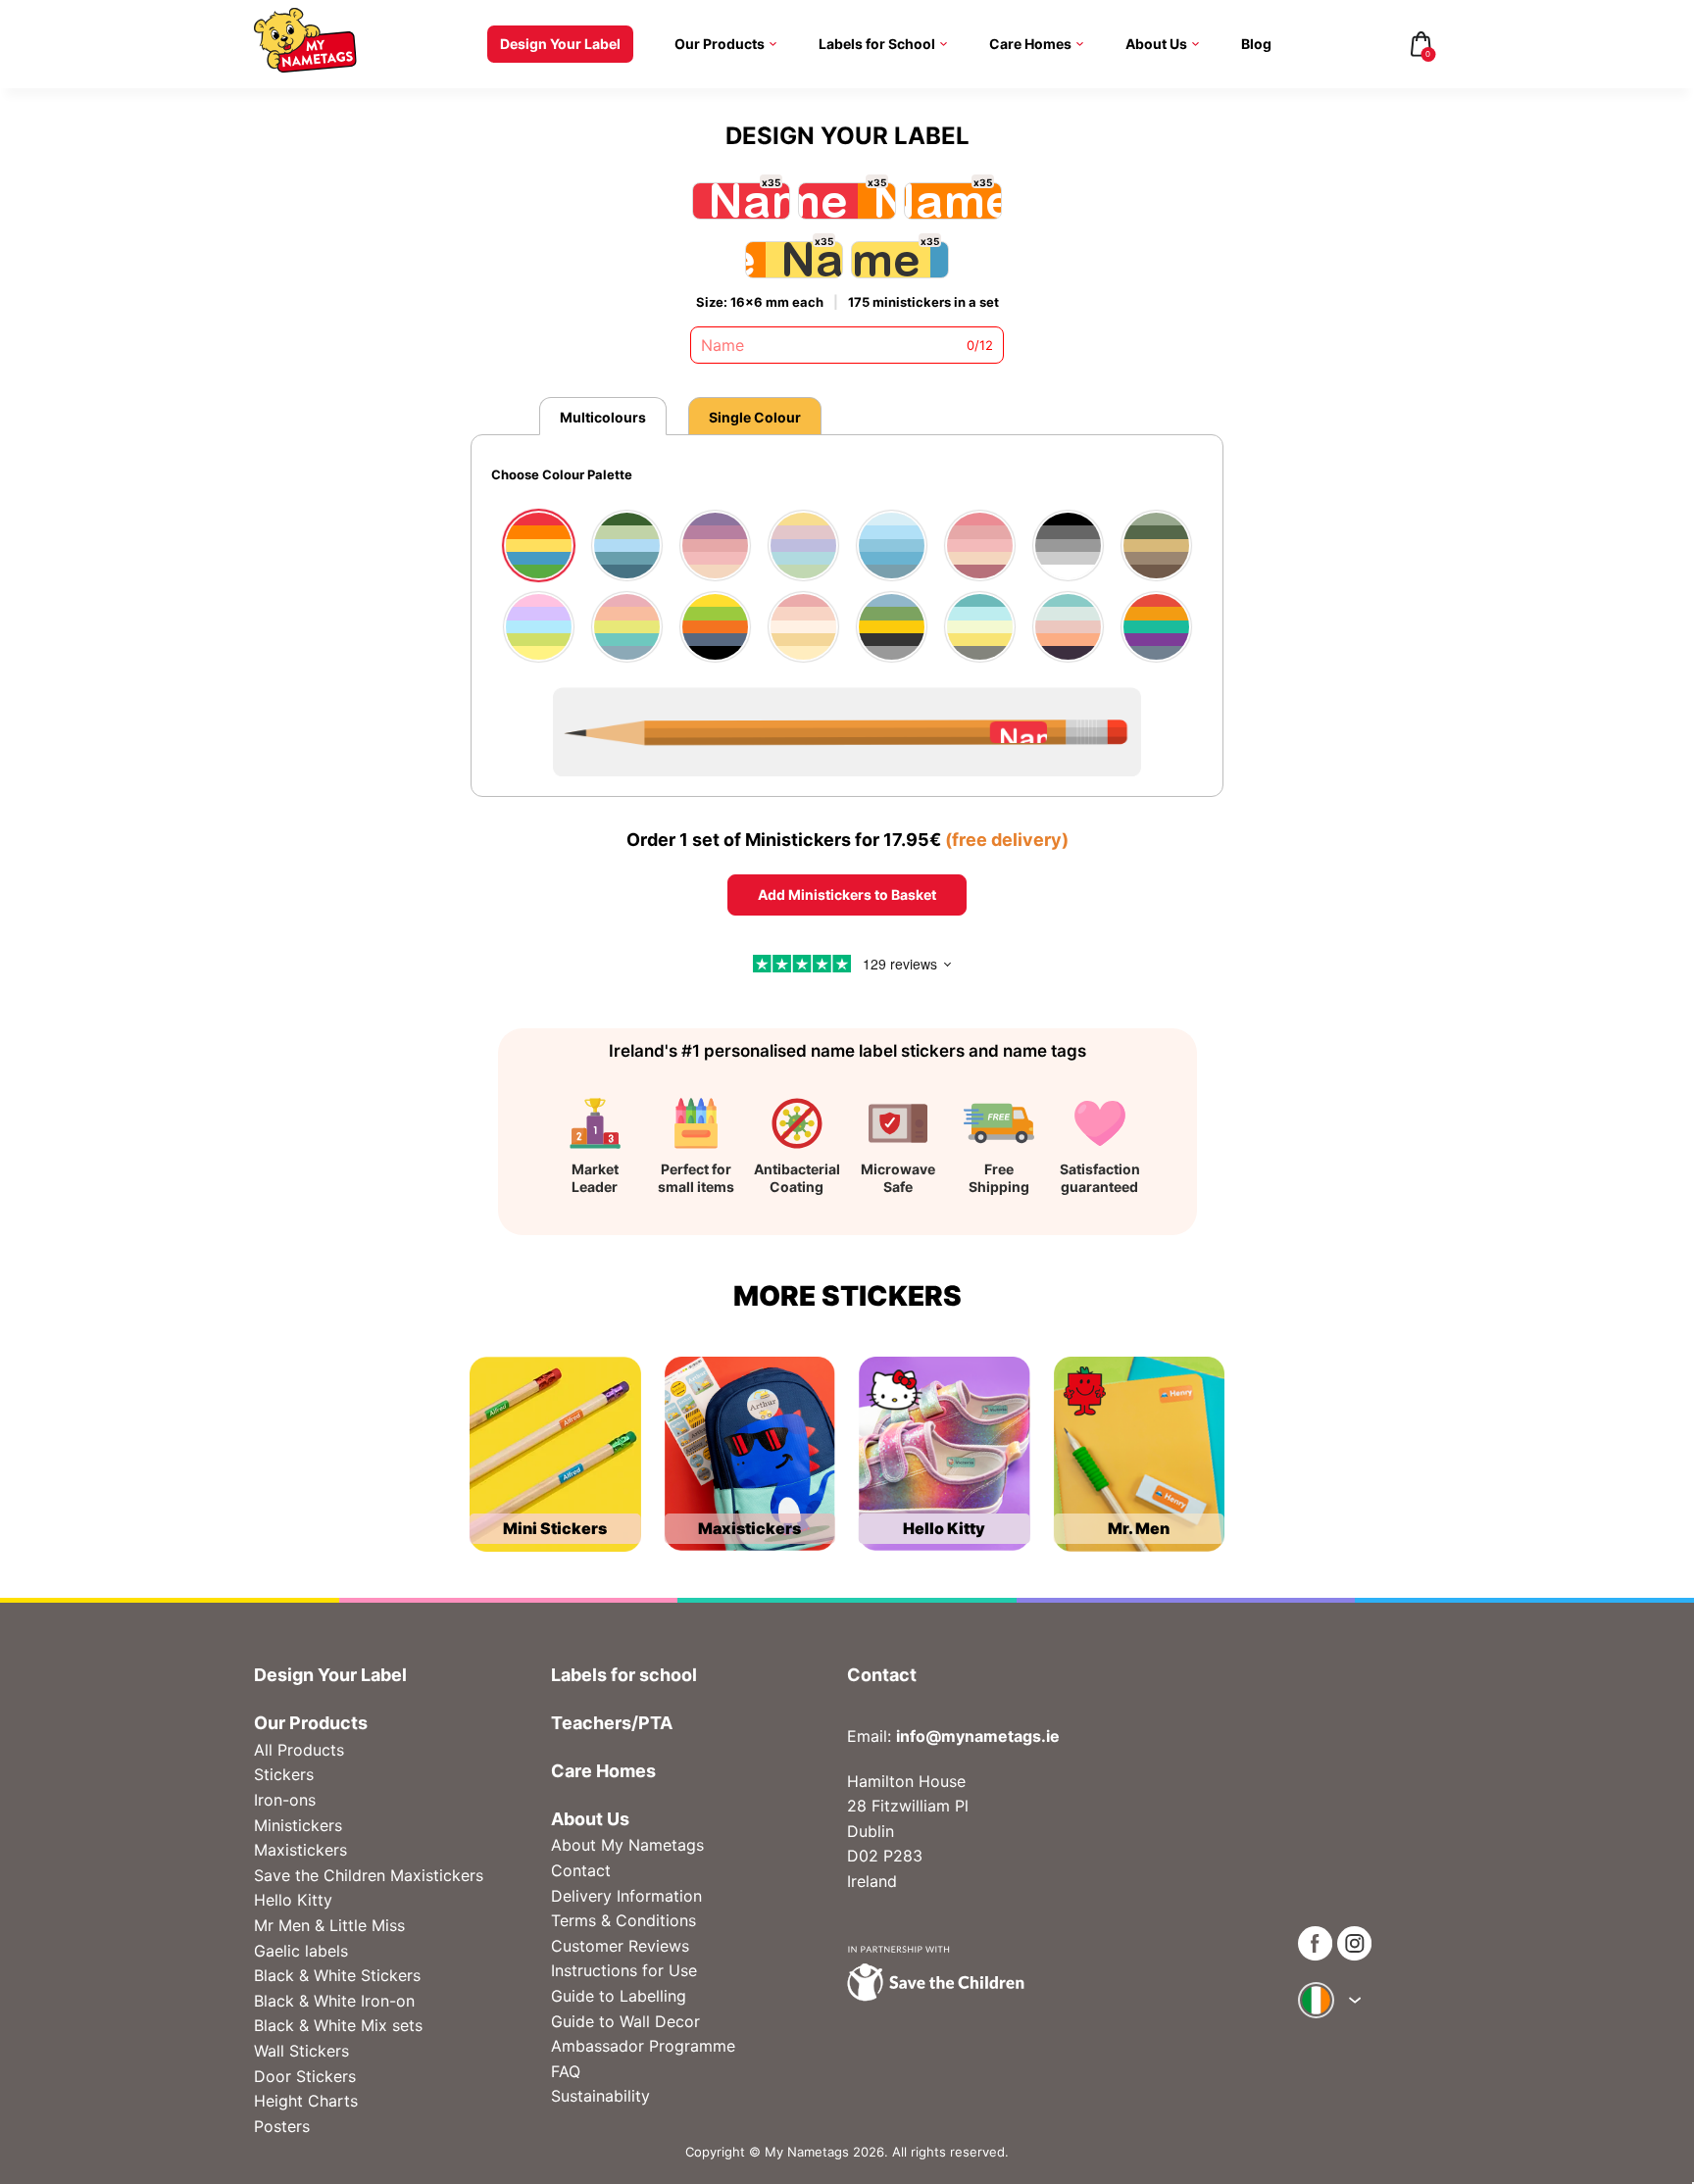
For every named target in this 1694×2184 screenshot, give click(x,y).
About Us (1156, 44)
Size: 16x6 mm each (760, 302)
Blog (1256, 44)
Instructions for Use (624, 1970)
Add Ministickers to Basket (847, 894)
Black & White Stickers (337, 1975)
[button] (482, 573)
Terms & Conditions (623, 1920)
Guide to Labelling (619, 1996)
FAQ (566, 2071)
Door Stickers (305, 2076)
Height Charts (306, 2101)
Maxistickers (300, 1850)
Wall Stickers (301, 2051)
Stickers (284, 1774)
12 (986, 345)
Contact (581, 1870)
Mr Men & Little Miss (329, 1925)
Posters (282, 2126)
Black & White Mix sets (338, 2025)
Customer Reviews (620, 1946)
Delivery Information (626, 1896)
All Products (299, 1750)
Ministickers (298, 1825)
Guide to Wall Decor (625, 2021)
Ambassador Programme (643, 2046)
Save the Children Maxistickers (369, 1875)
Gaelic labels (301, 1951)
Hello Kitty (293, 1900)
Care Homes (1030, 44)
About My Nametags (627, 1845)
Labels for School (877, 44)
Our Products (720, 44)
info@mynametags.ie (978, 1736)
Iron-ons (285, 1800)
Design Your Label (560, 44)
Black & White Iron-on (334, 2001)
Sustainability (600, 2096)
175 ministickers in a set (923, 302)
